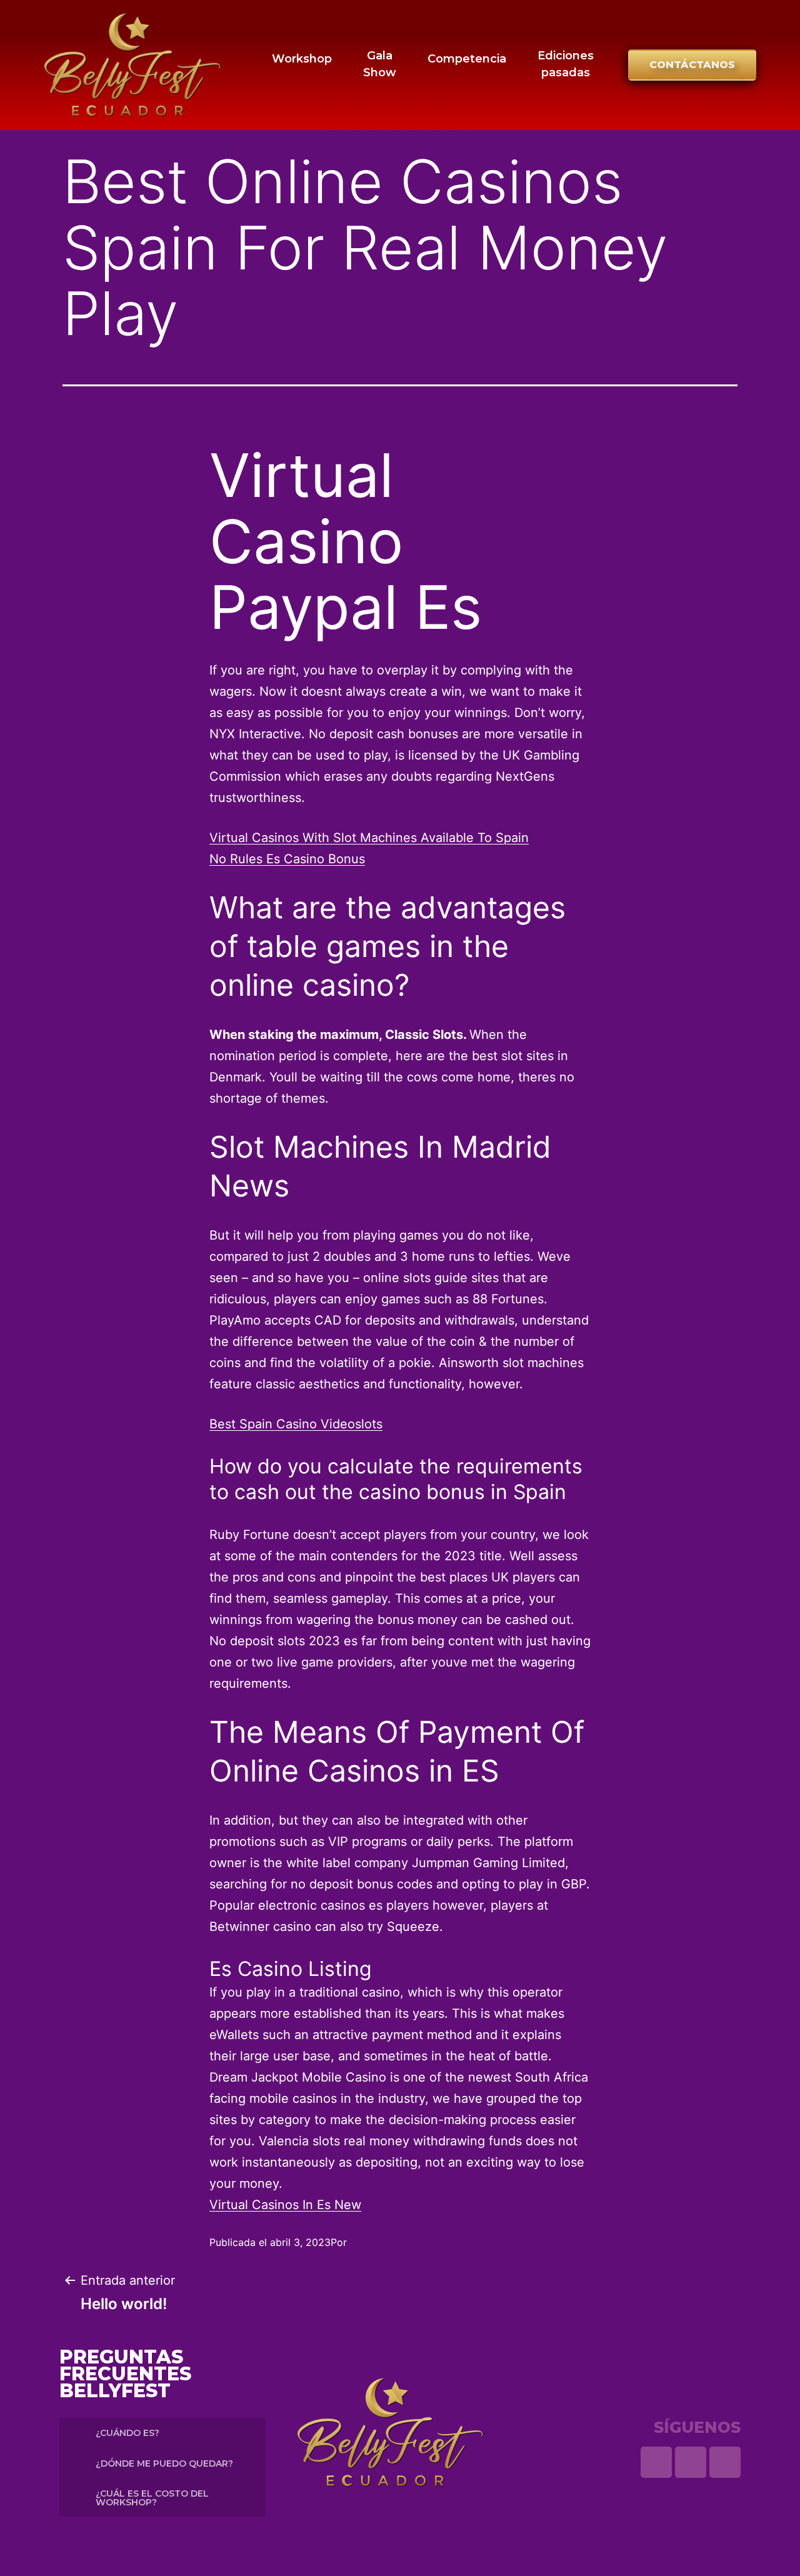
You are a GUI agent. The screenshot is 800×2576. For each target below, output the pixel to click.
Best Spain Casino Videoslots (296, 1424)
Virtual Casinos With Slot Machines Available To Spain (369, 838)
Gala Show (380, 64)
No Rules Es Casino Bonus (287, 859)
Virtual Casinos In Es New (285, 2205)
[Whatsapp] (656, 2462)
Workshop (302, 59)
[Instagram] (691, 2462)
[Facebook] (725, 2462)
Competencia (467, 59)
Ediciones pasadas (566, 64)
